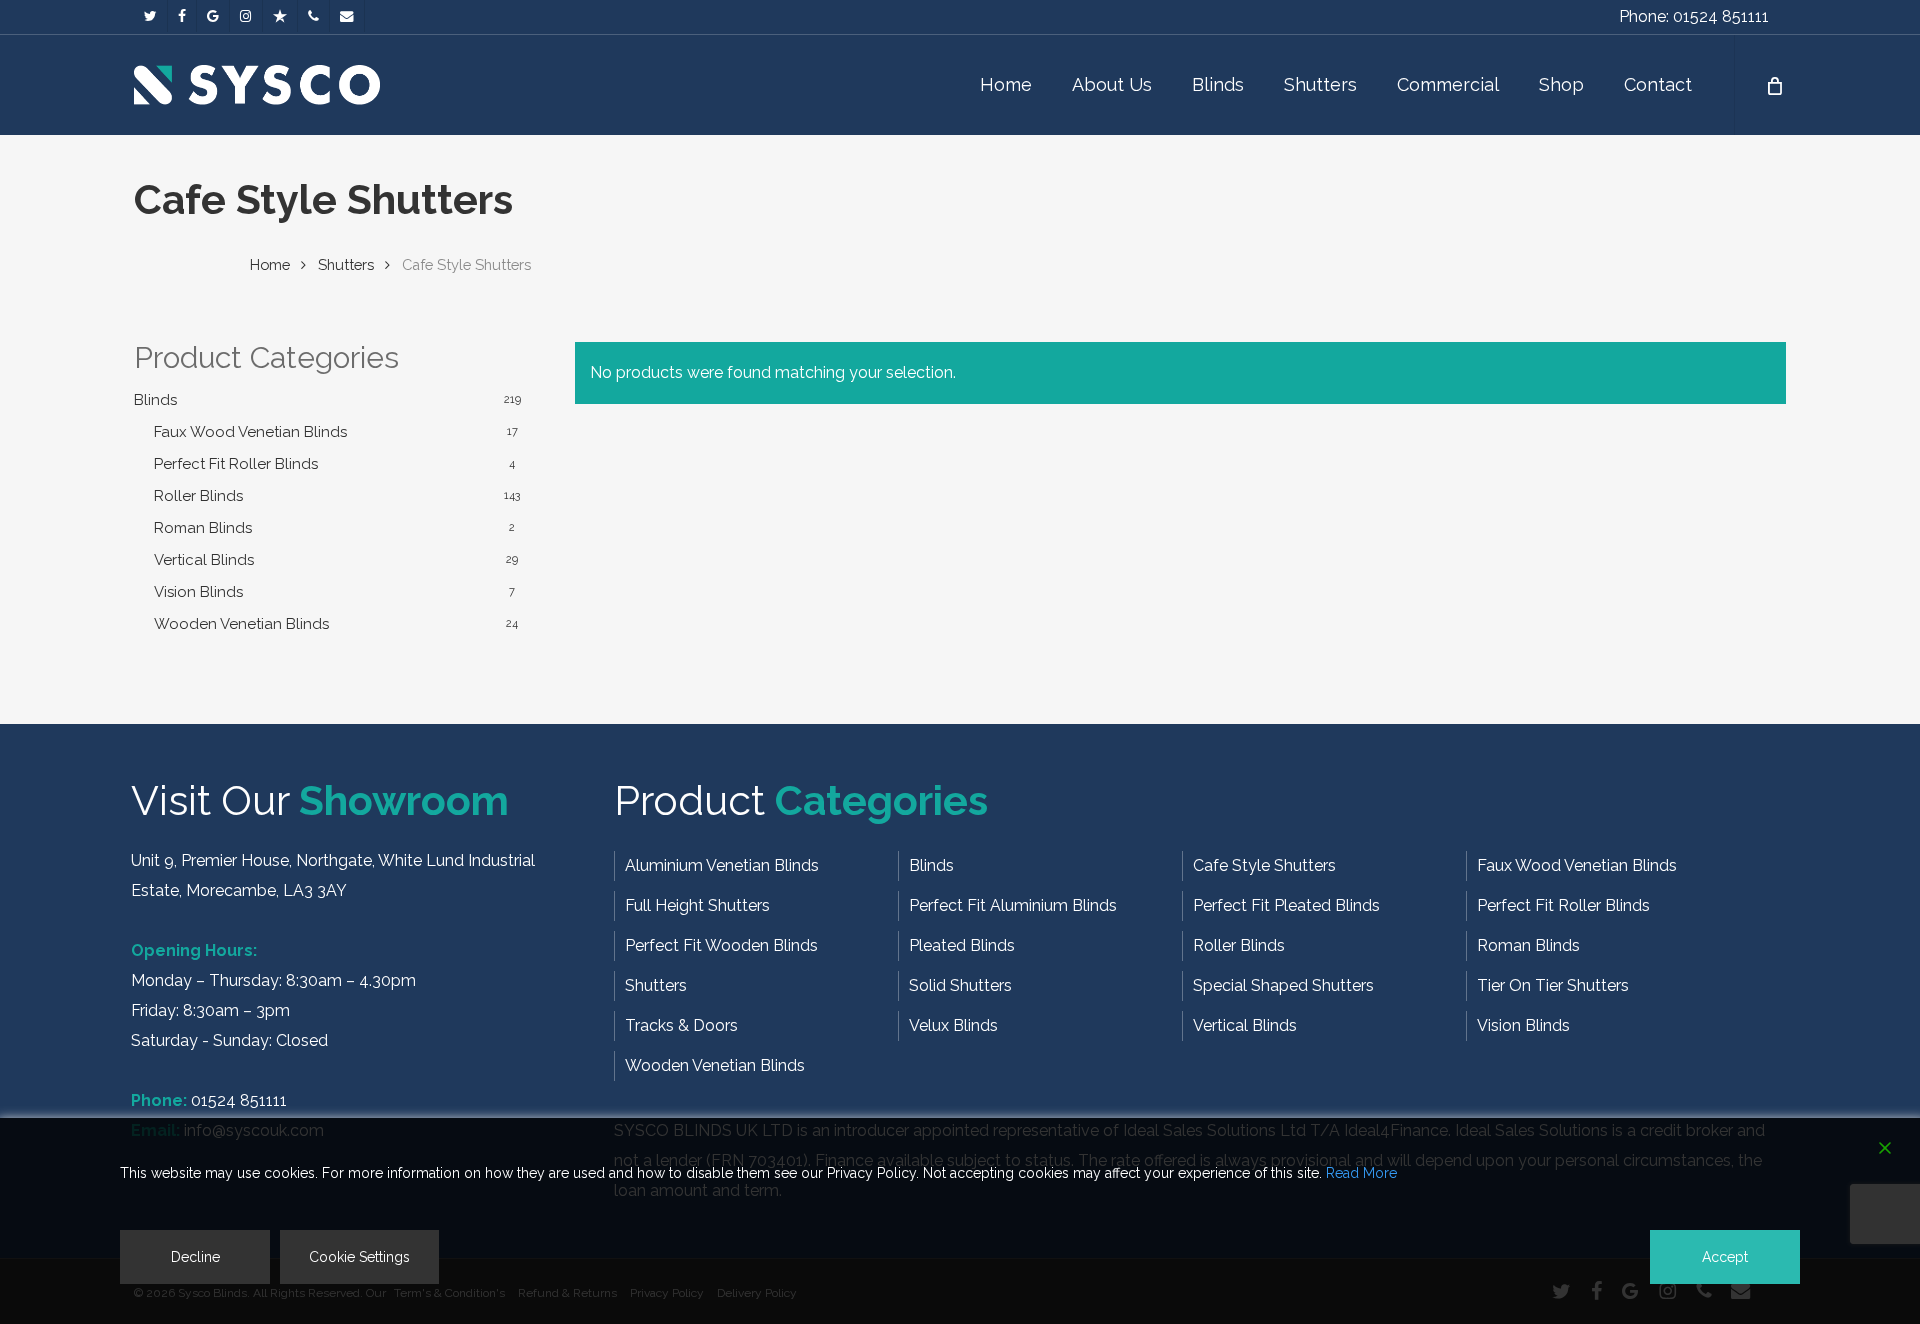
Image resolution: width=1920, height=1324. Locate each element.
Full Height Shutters (697, 905)
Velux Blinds (953, 1025)
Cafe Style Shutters (1264, 865)
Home (270, 264)
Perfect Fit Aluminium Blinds (1013, 905)
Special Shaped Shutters (1283, 985)
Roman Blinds (203, 528)
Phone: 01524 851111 (1694, 16)
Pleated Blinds (962, 945)
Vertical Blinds (204, 560)
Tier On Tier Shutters (1553, 985)
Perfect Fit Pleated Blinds (1286, 905)
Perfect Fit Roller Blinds (236, 464)
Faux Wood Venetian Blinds (250, 432)
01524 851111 (239, 1100)
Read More (1361, 1173)
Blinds (155, 400)
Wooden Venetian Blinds (241, 624)
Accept (1725, 1257)
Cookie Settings (359, 1257)
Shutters (346, 264)
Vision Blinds (198, 592)
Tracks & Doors (681, 1025)
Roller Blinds (198, 496)
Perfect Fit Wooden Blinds (721, 945)
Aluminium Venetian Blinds (722, 865)
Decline (195, 1257)
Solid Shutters (960, 985)
